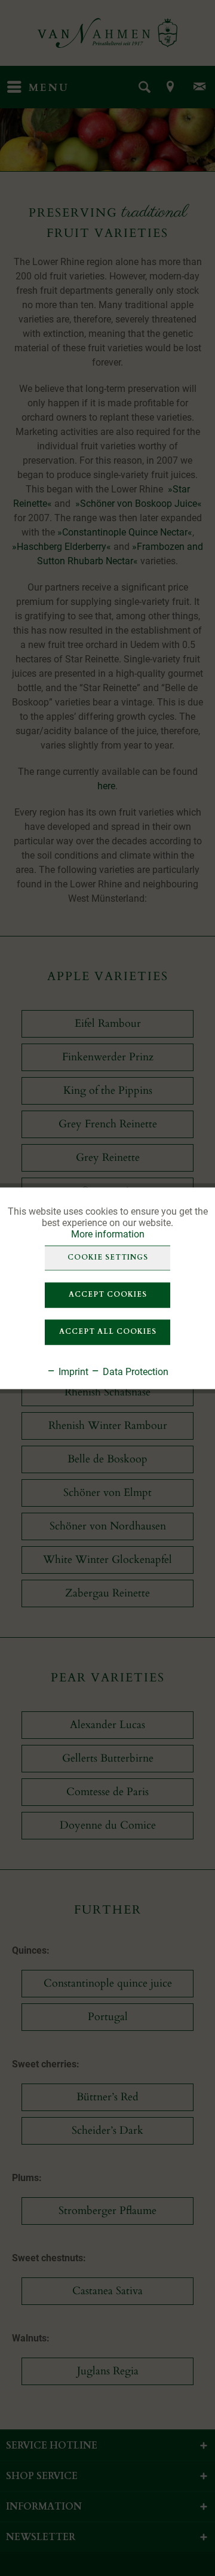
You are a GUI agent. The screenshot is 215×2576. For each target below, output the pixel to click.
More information (108, 1234)
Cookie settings (108, 1257)
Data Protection (134, 1371)
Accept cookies (108, 1294)
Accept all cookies (108, 1331)
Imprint (72, 1371)
